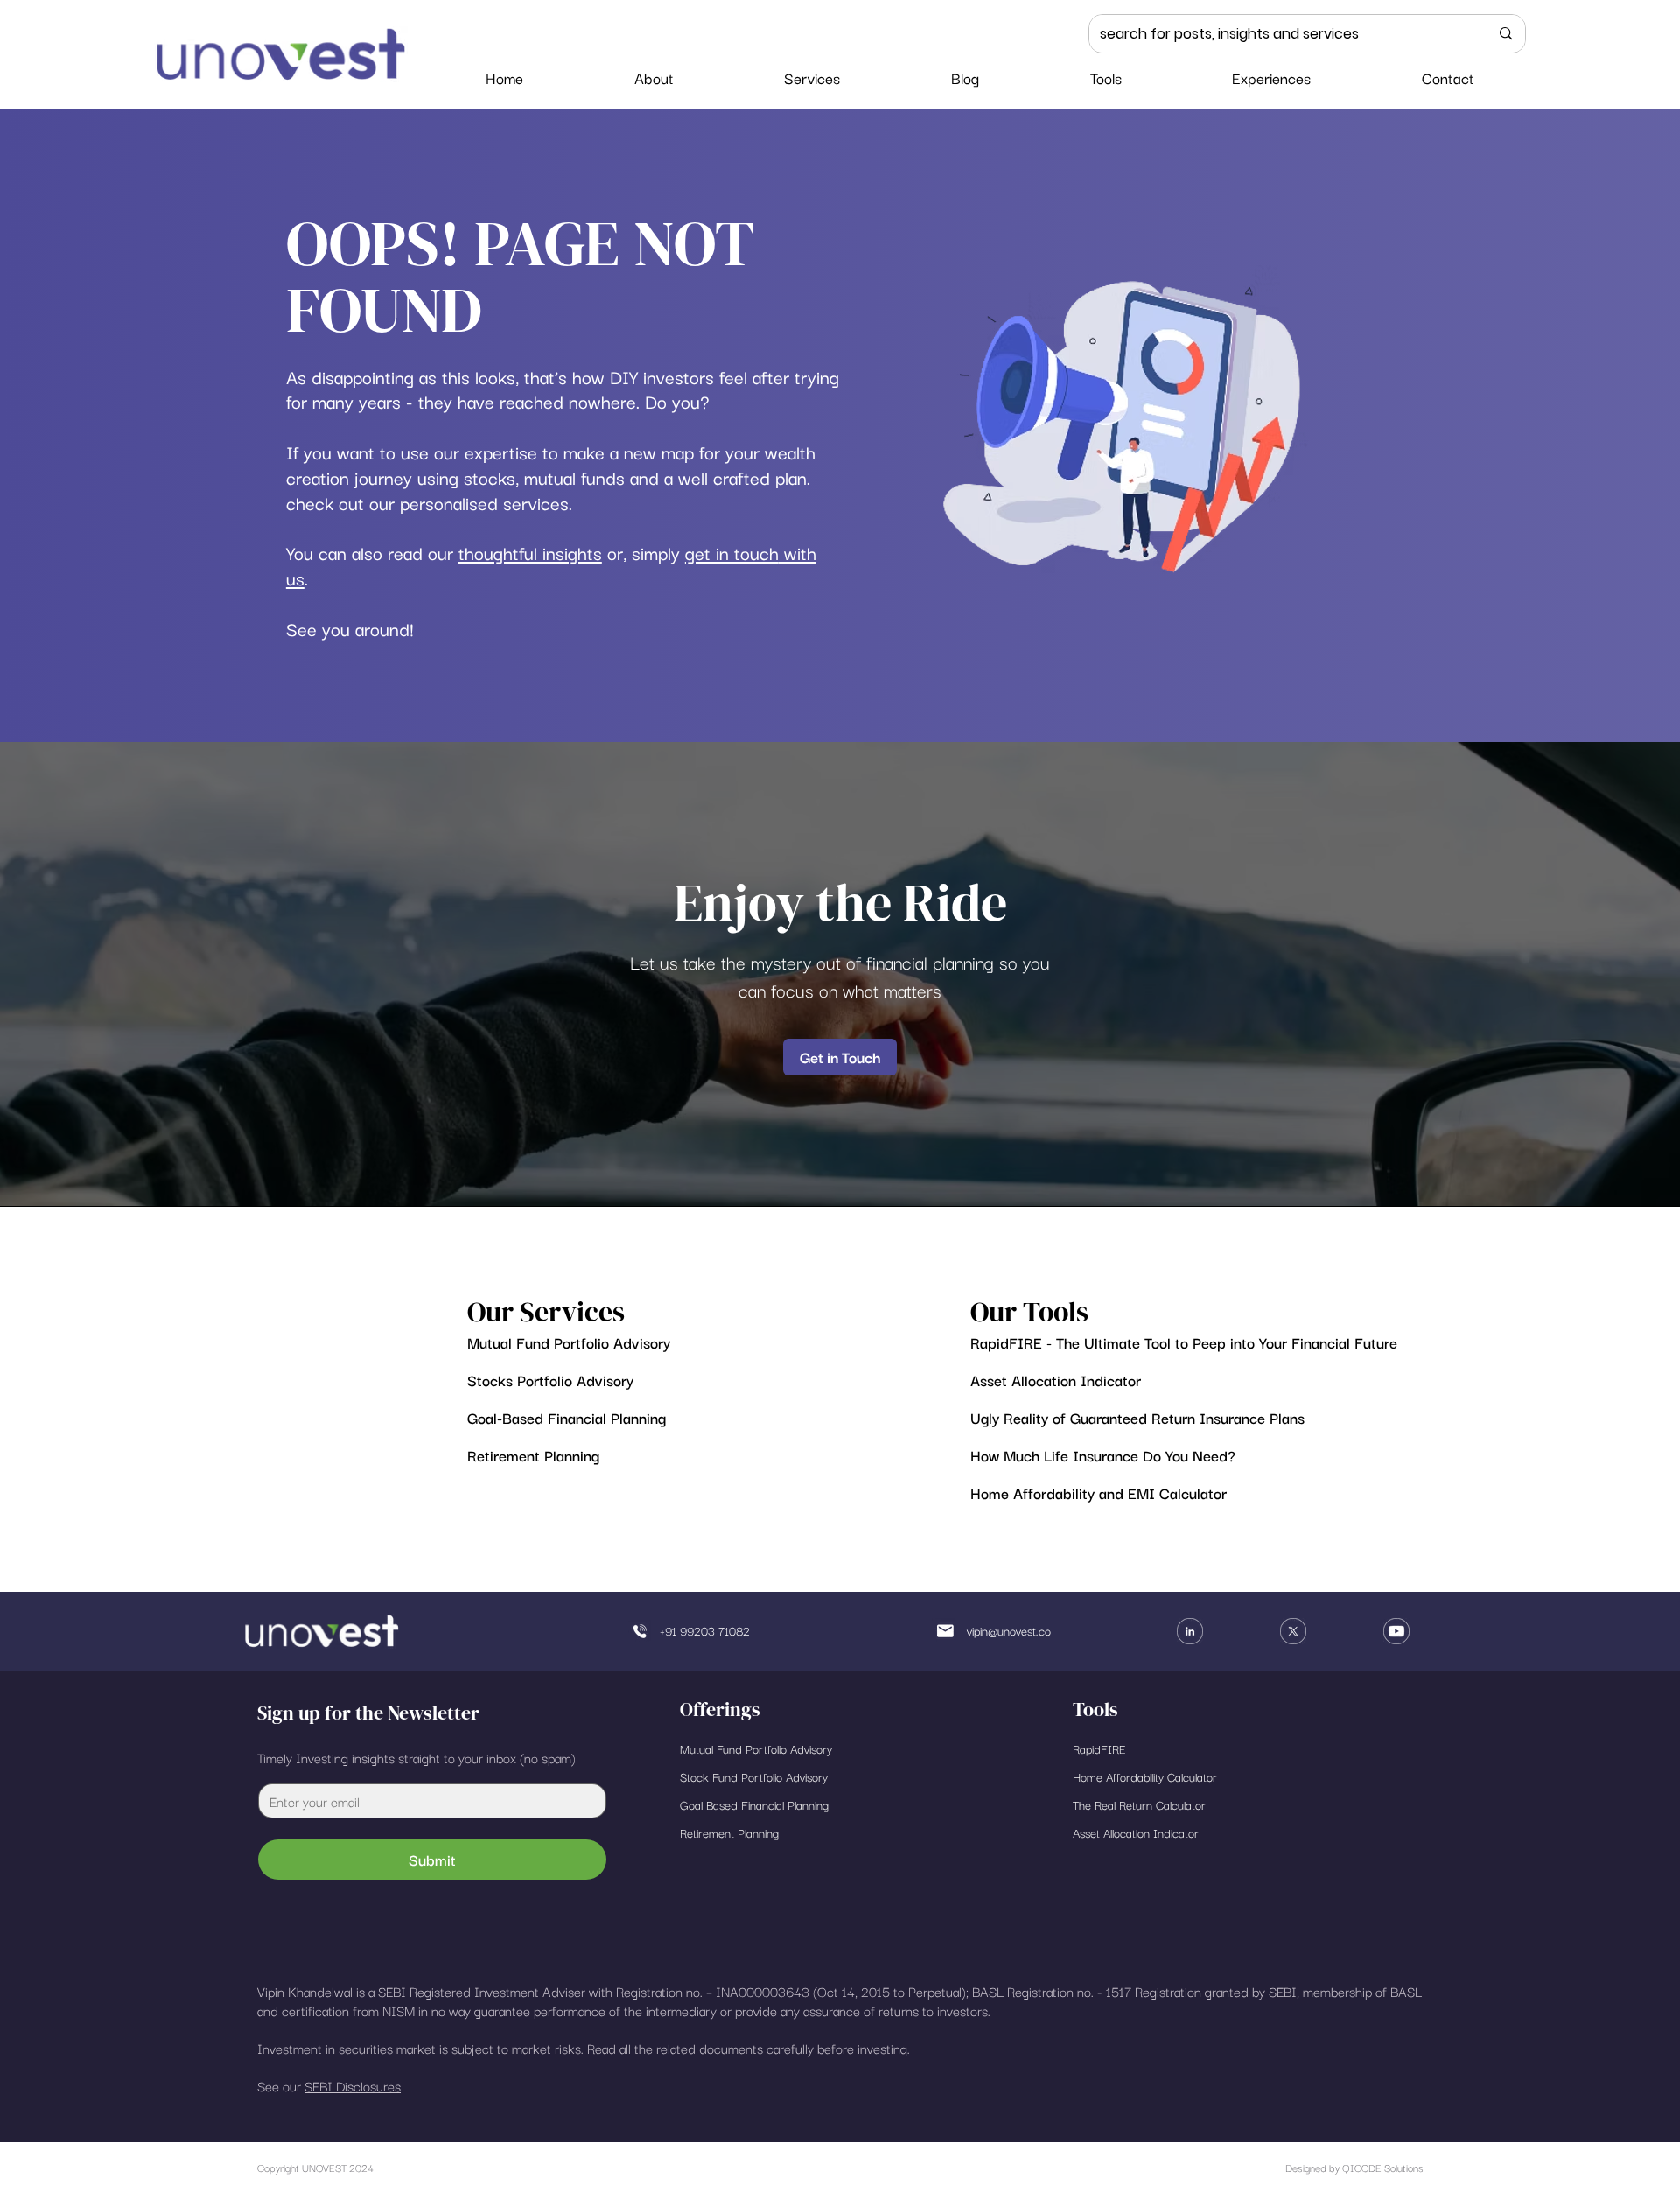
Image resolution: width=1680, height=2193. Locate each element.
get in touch (732, 552)
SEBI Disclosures (353, 2085)
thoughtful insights (530, 552)
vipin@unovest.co (1009, 1630)
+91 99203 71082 (705, 1630)
